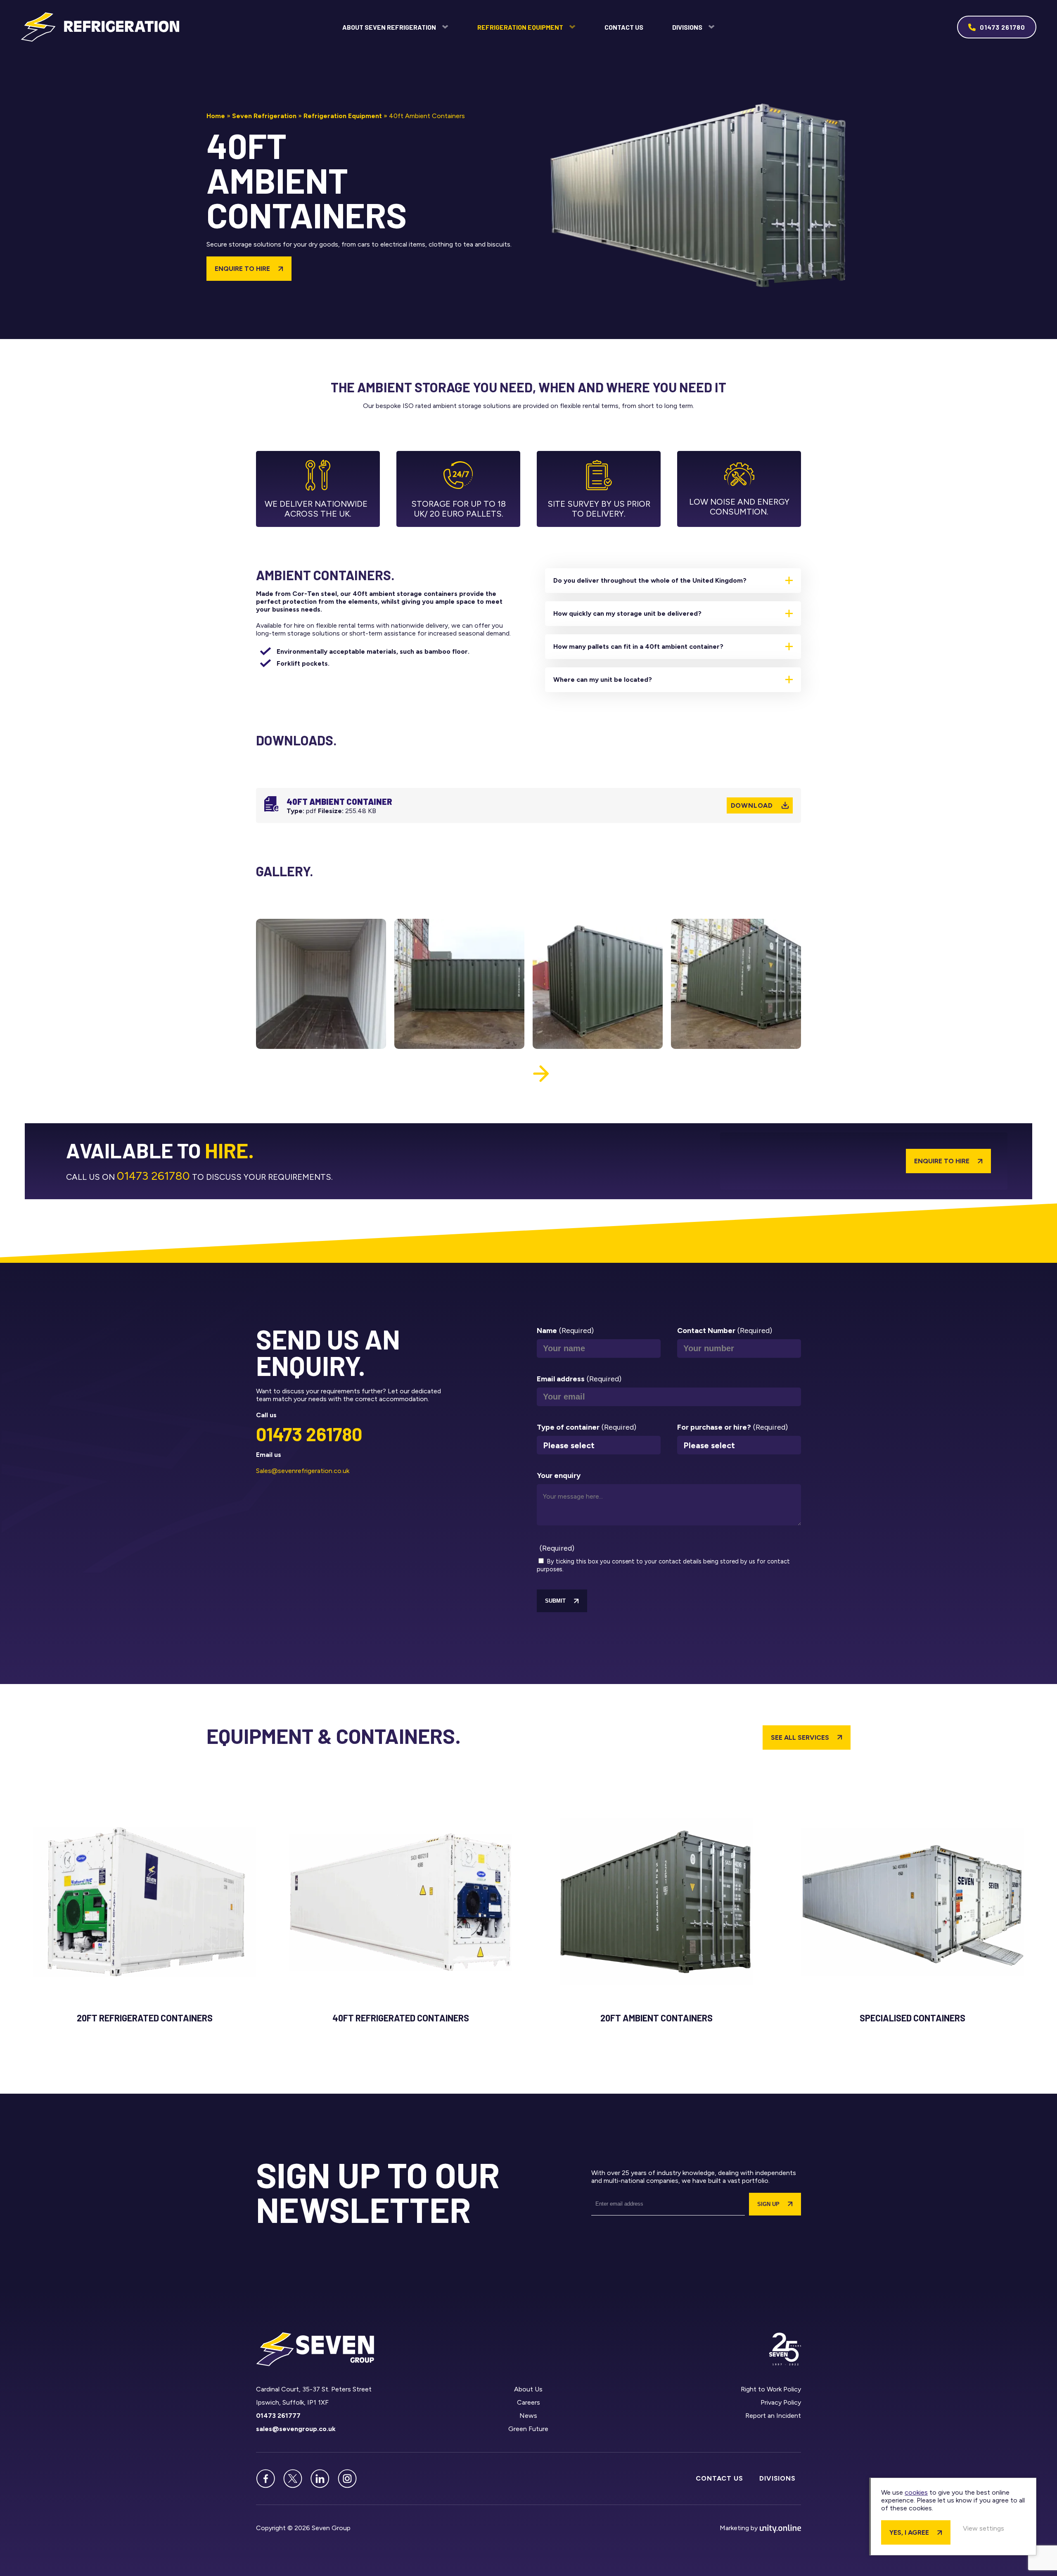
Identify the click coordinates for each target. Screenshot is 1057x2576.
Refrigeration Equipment (520, 27)
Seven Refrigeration (264, 116)
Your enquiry (559, 1475)
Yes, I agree (909, 2532)
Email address (579, 1379)
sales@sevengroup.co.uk (296, 2429)
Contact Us (624, 27)
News (528, 2416)
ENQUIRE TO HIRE (242, 269)
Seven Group (100, 27)
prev (516, 1074)
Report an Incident (773, 2416)
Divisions (687, 27)
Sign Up (768, 2204)
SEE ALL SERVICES (800, 1737)
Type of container (587, 1427)
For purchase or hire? (732, 1427)
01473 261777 (278, 2416)
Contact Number (725, 1331)
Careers (528, 2402)
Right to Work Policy (771, 2389)
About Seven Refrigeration (389, 27)
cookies (916, 2492)
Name (565, 1331)
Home (216, 116)
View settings (984, 2528)
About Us (528, 2389)
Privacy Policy (781, 2402)
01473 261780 (1002, 27)
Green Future (528, 2429)
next (541, 1074)
